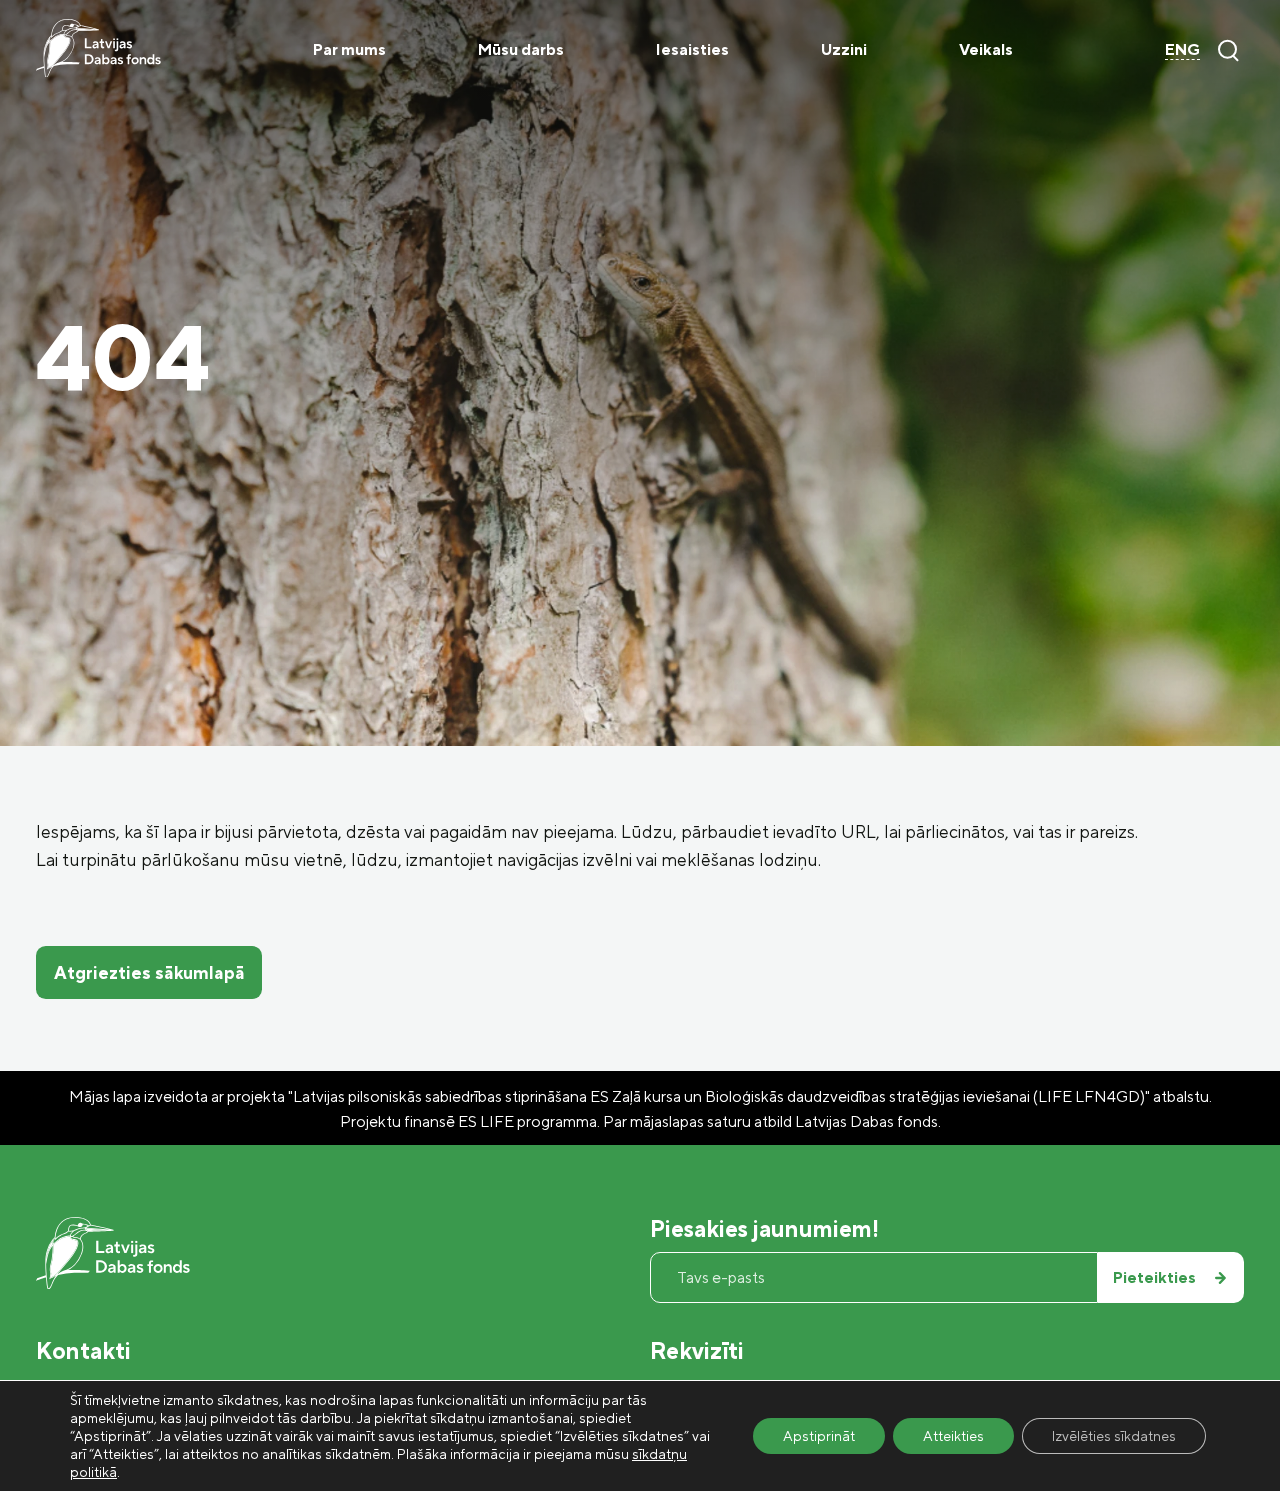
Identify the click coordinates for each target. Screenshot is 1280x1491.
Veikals (986, 49)
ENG (1182, 49)
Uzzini (844, 49)
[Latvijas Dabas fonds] (98, 48)
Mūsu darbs (521, 49)
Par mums (349, 49)
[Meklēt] (1228, 50)
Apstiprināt (819, 1435)
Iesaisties (692, 49)
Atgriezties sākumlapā (149, 972)
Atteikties (953, 1435)
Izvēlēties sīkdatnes (1114, 1435)
